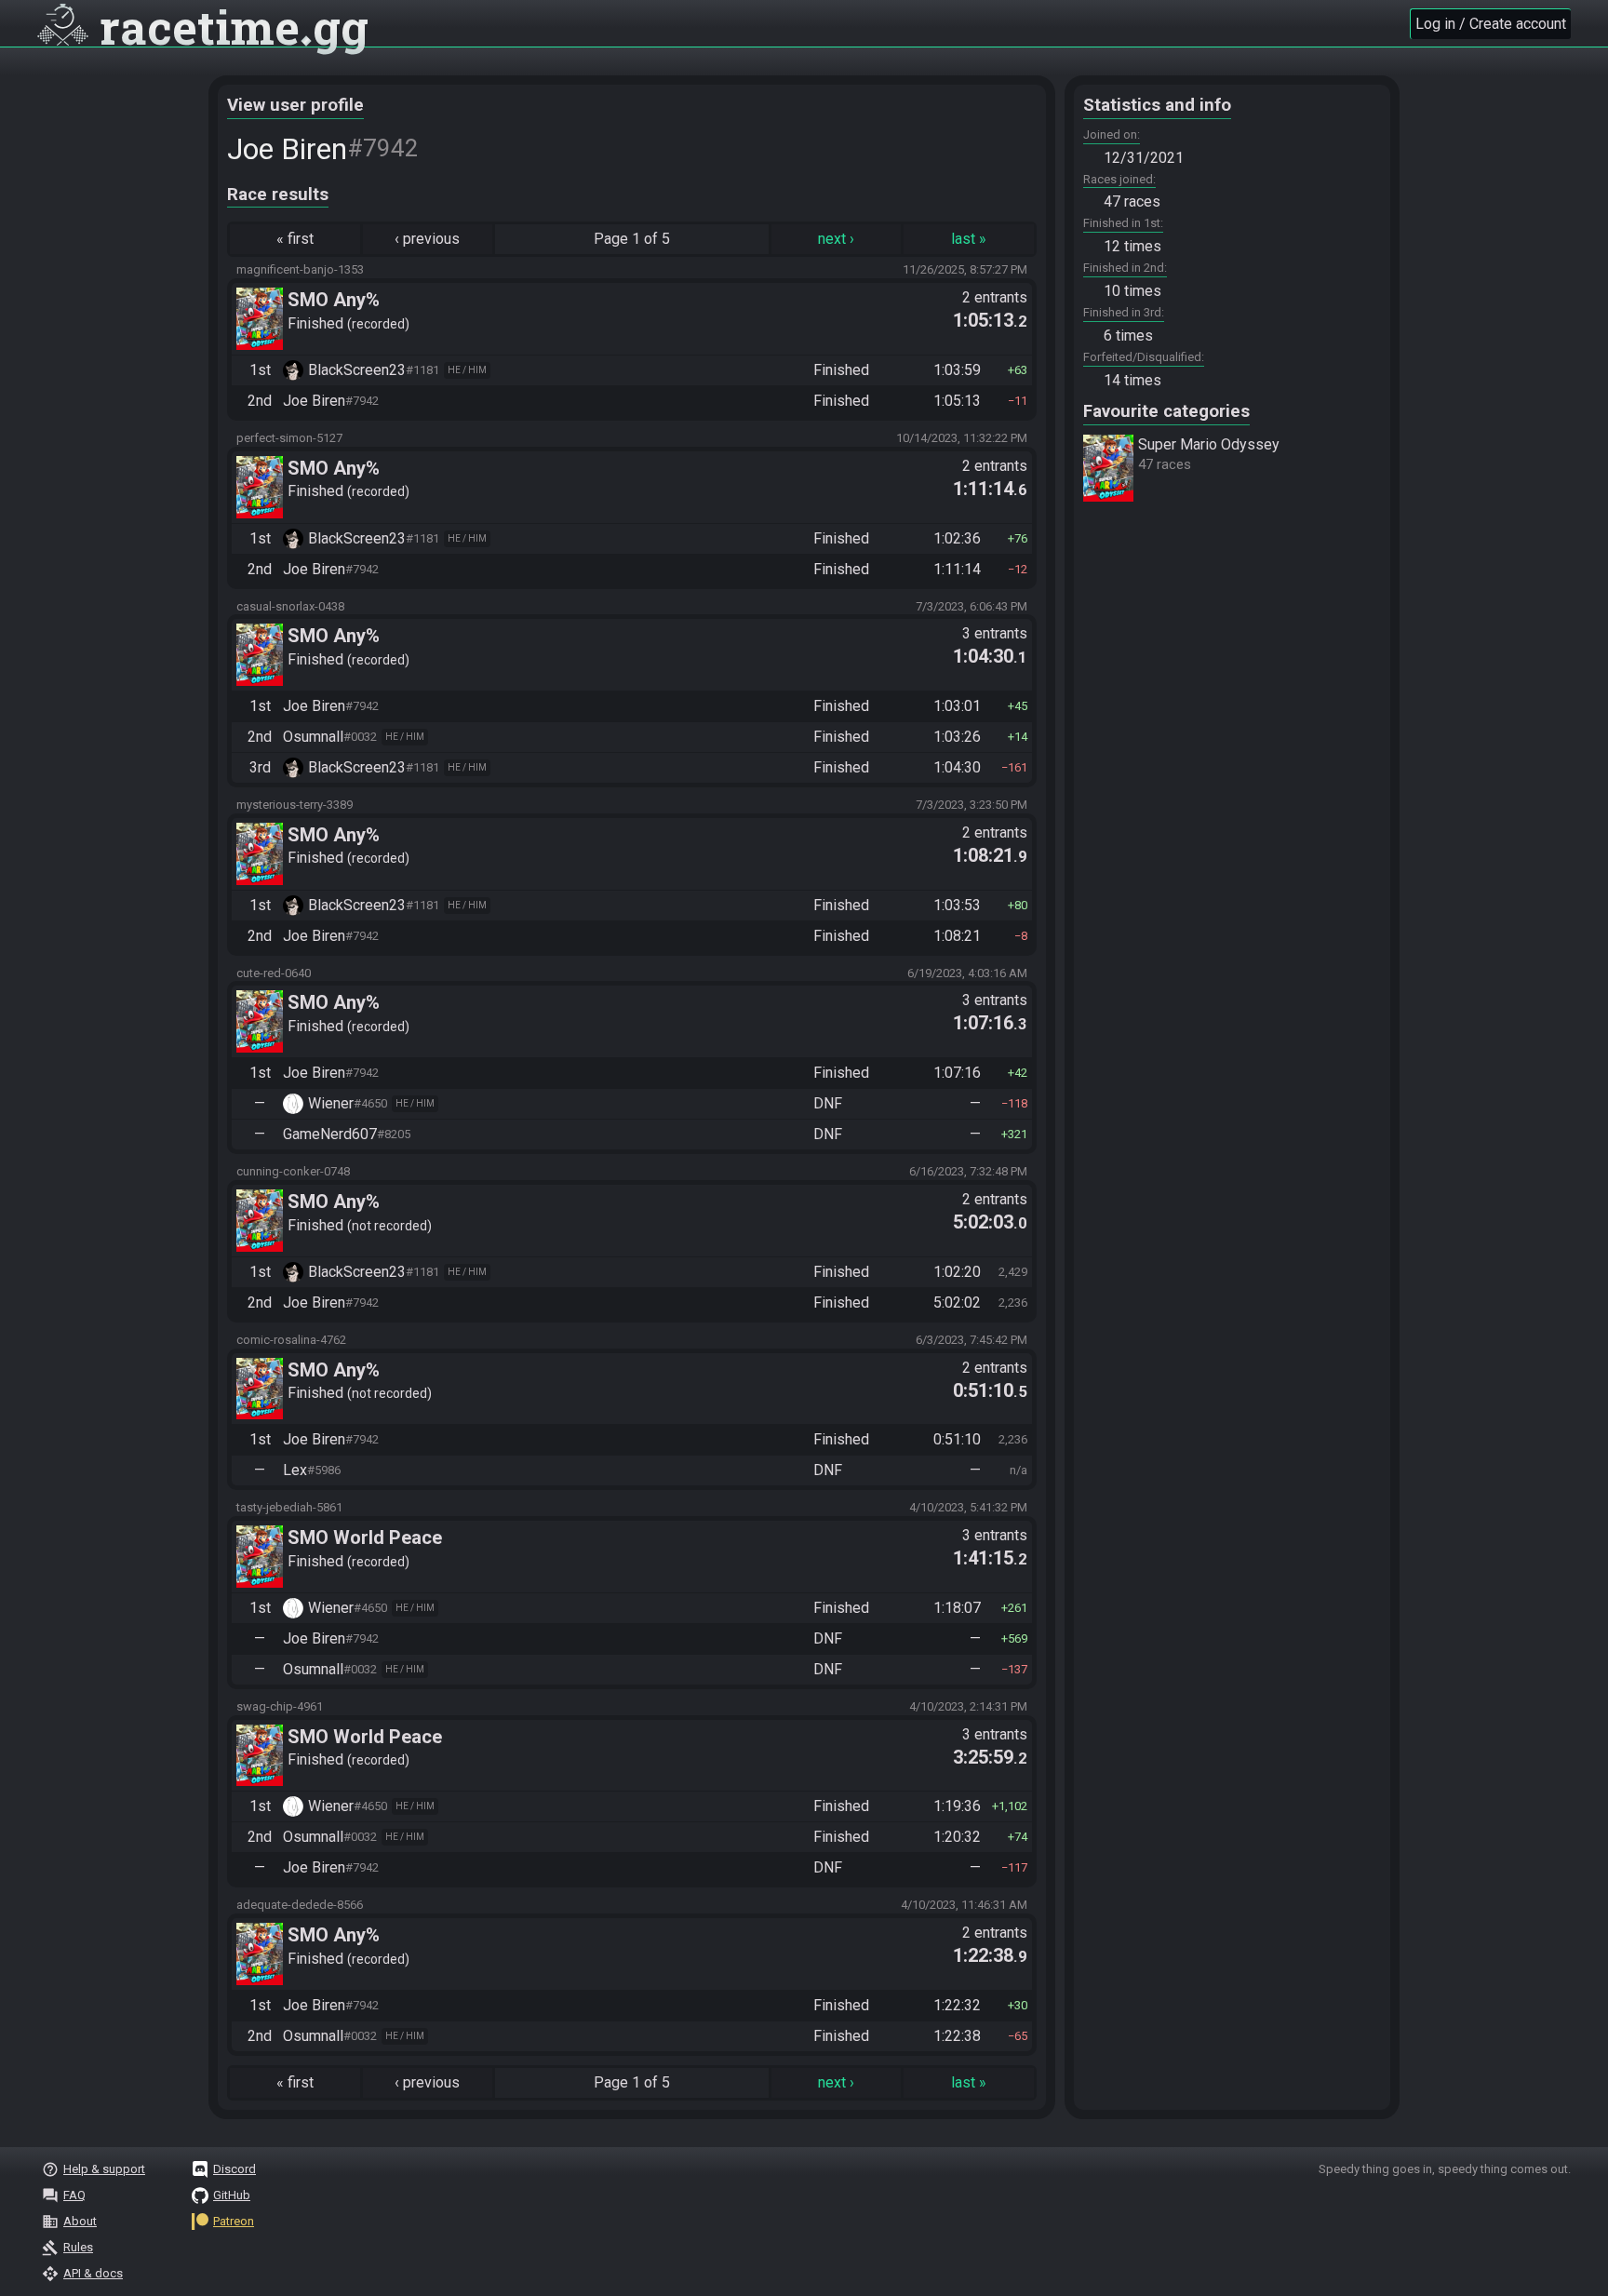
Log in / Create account (1491, 24)
